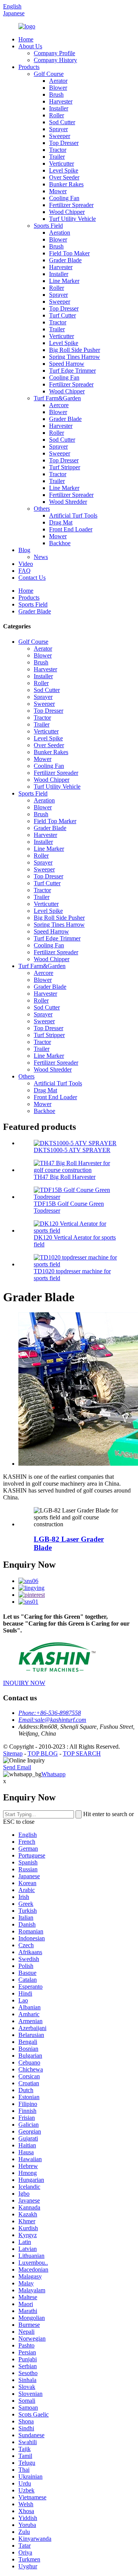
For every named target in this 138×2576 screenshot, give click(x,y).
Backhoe (60, 543)
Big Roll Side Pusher (75, 350)
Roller (57, 115)
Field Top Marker (55, 821)
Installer (59, 108)
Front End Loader (71, 529)
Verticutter (62, 164)
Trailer (57, 157)
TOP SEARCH (82, 1753)
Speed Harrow (67, 364)
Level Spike (64, 170)
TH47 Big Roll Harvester (65, 1177)
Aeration (60, 233)
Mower (58, 191)
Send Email (17, 1767)
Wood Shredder (68, 502)
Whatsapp (53, 1774)
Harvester (61, 101)
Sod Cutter (62, 122)
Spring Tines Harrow (75, 357)
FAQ (25, 571)
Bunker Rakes (66, 184)
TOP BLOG (43, 1753)
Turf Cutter (62, 315)
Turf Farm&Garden (57, 398)
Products (29, 67)
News (41, 557)
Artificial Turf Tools (73, 515)
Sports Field (48, 226)
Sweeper (60, 136)
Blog (24, 550)
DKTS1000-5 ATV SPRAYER (72, 1150)
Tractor (58, 150)
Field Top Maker (69, 253)
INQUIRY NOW (24, 1683)
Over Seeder (64, 177)
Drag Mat (61, 522)
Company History (55, 60)
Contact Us (32, 578)
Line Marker (64, 281)
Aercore (59, 405)
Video (26, 564)
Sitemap (13, 1753)
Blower (58, 88)
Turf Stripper (65, 467)
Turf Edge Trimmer (72, 371)
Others (42, 509)
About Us (30, 46)
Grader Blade (65, 260)
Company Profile (54, 53)
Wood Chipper (67, 212)
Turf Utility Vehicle (72, 219)
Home (26, 39)
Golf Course (49, 74)
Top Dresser (64, 143)
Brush (56, 95)
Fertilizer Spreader (71, 205)
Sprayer (58, 129)
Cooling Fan (64, 198)
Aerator (58, 81)
